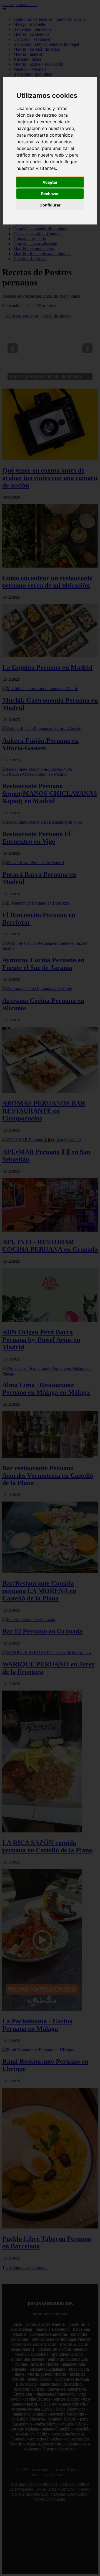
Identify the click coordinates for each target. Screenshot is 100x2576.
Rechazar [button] (50, 194)
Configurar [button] (50, 205)
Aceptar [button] (50, 182)
